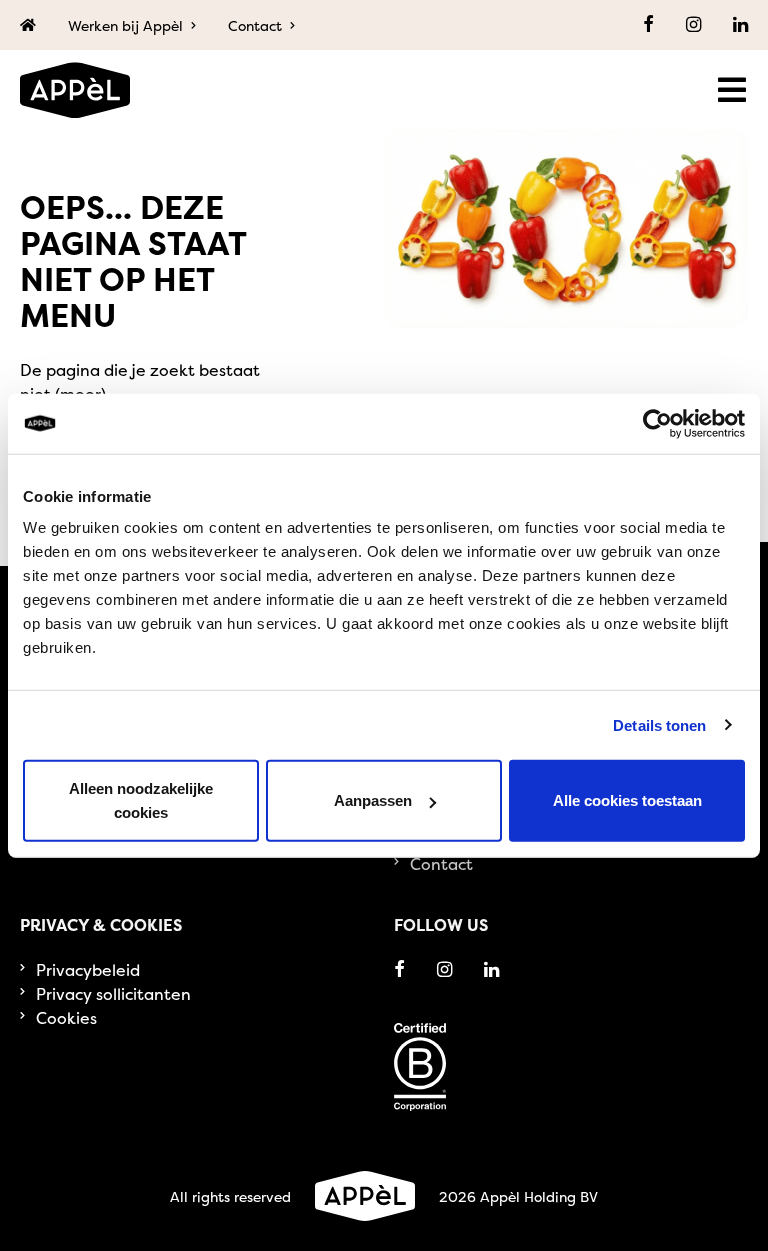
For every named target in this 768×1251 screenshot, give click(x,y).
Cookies (66, 1018)
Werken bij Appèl (125, 25)
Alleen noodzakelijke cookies (141, 800)
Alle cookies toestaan (627, 800)
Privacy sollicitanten (113, 994)
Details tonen (659, 724)
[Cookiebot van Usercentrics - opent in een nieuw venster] (657, 423)
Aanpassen (373, 800)
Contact (255, 25)
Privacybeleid (88, 970)
